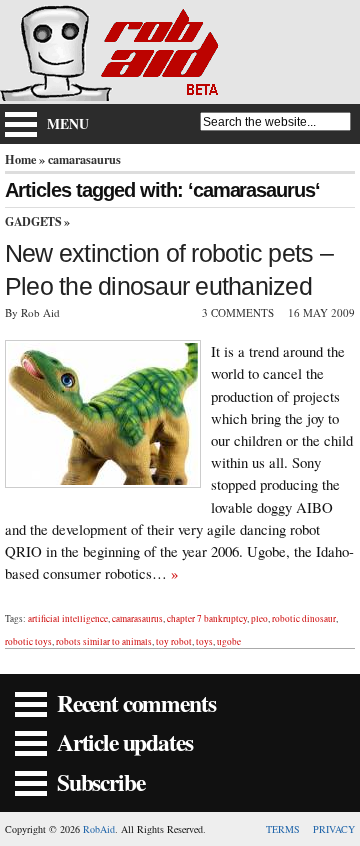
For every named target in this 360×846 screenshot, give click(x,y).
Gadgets (33, 221)
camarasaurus (137, 618)
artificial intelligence (68, 618)
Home (20, 159)
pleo (259, 618)
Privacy (334, 829)
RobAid (99, 829)
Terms (283, 829)
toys (204, 641)
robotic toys (28, 641)
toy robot (174, 641)
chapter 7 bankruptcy (207, 618)
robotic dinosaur (304, 618)
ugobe (229, 641)
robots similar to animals (104, 641)
